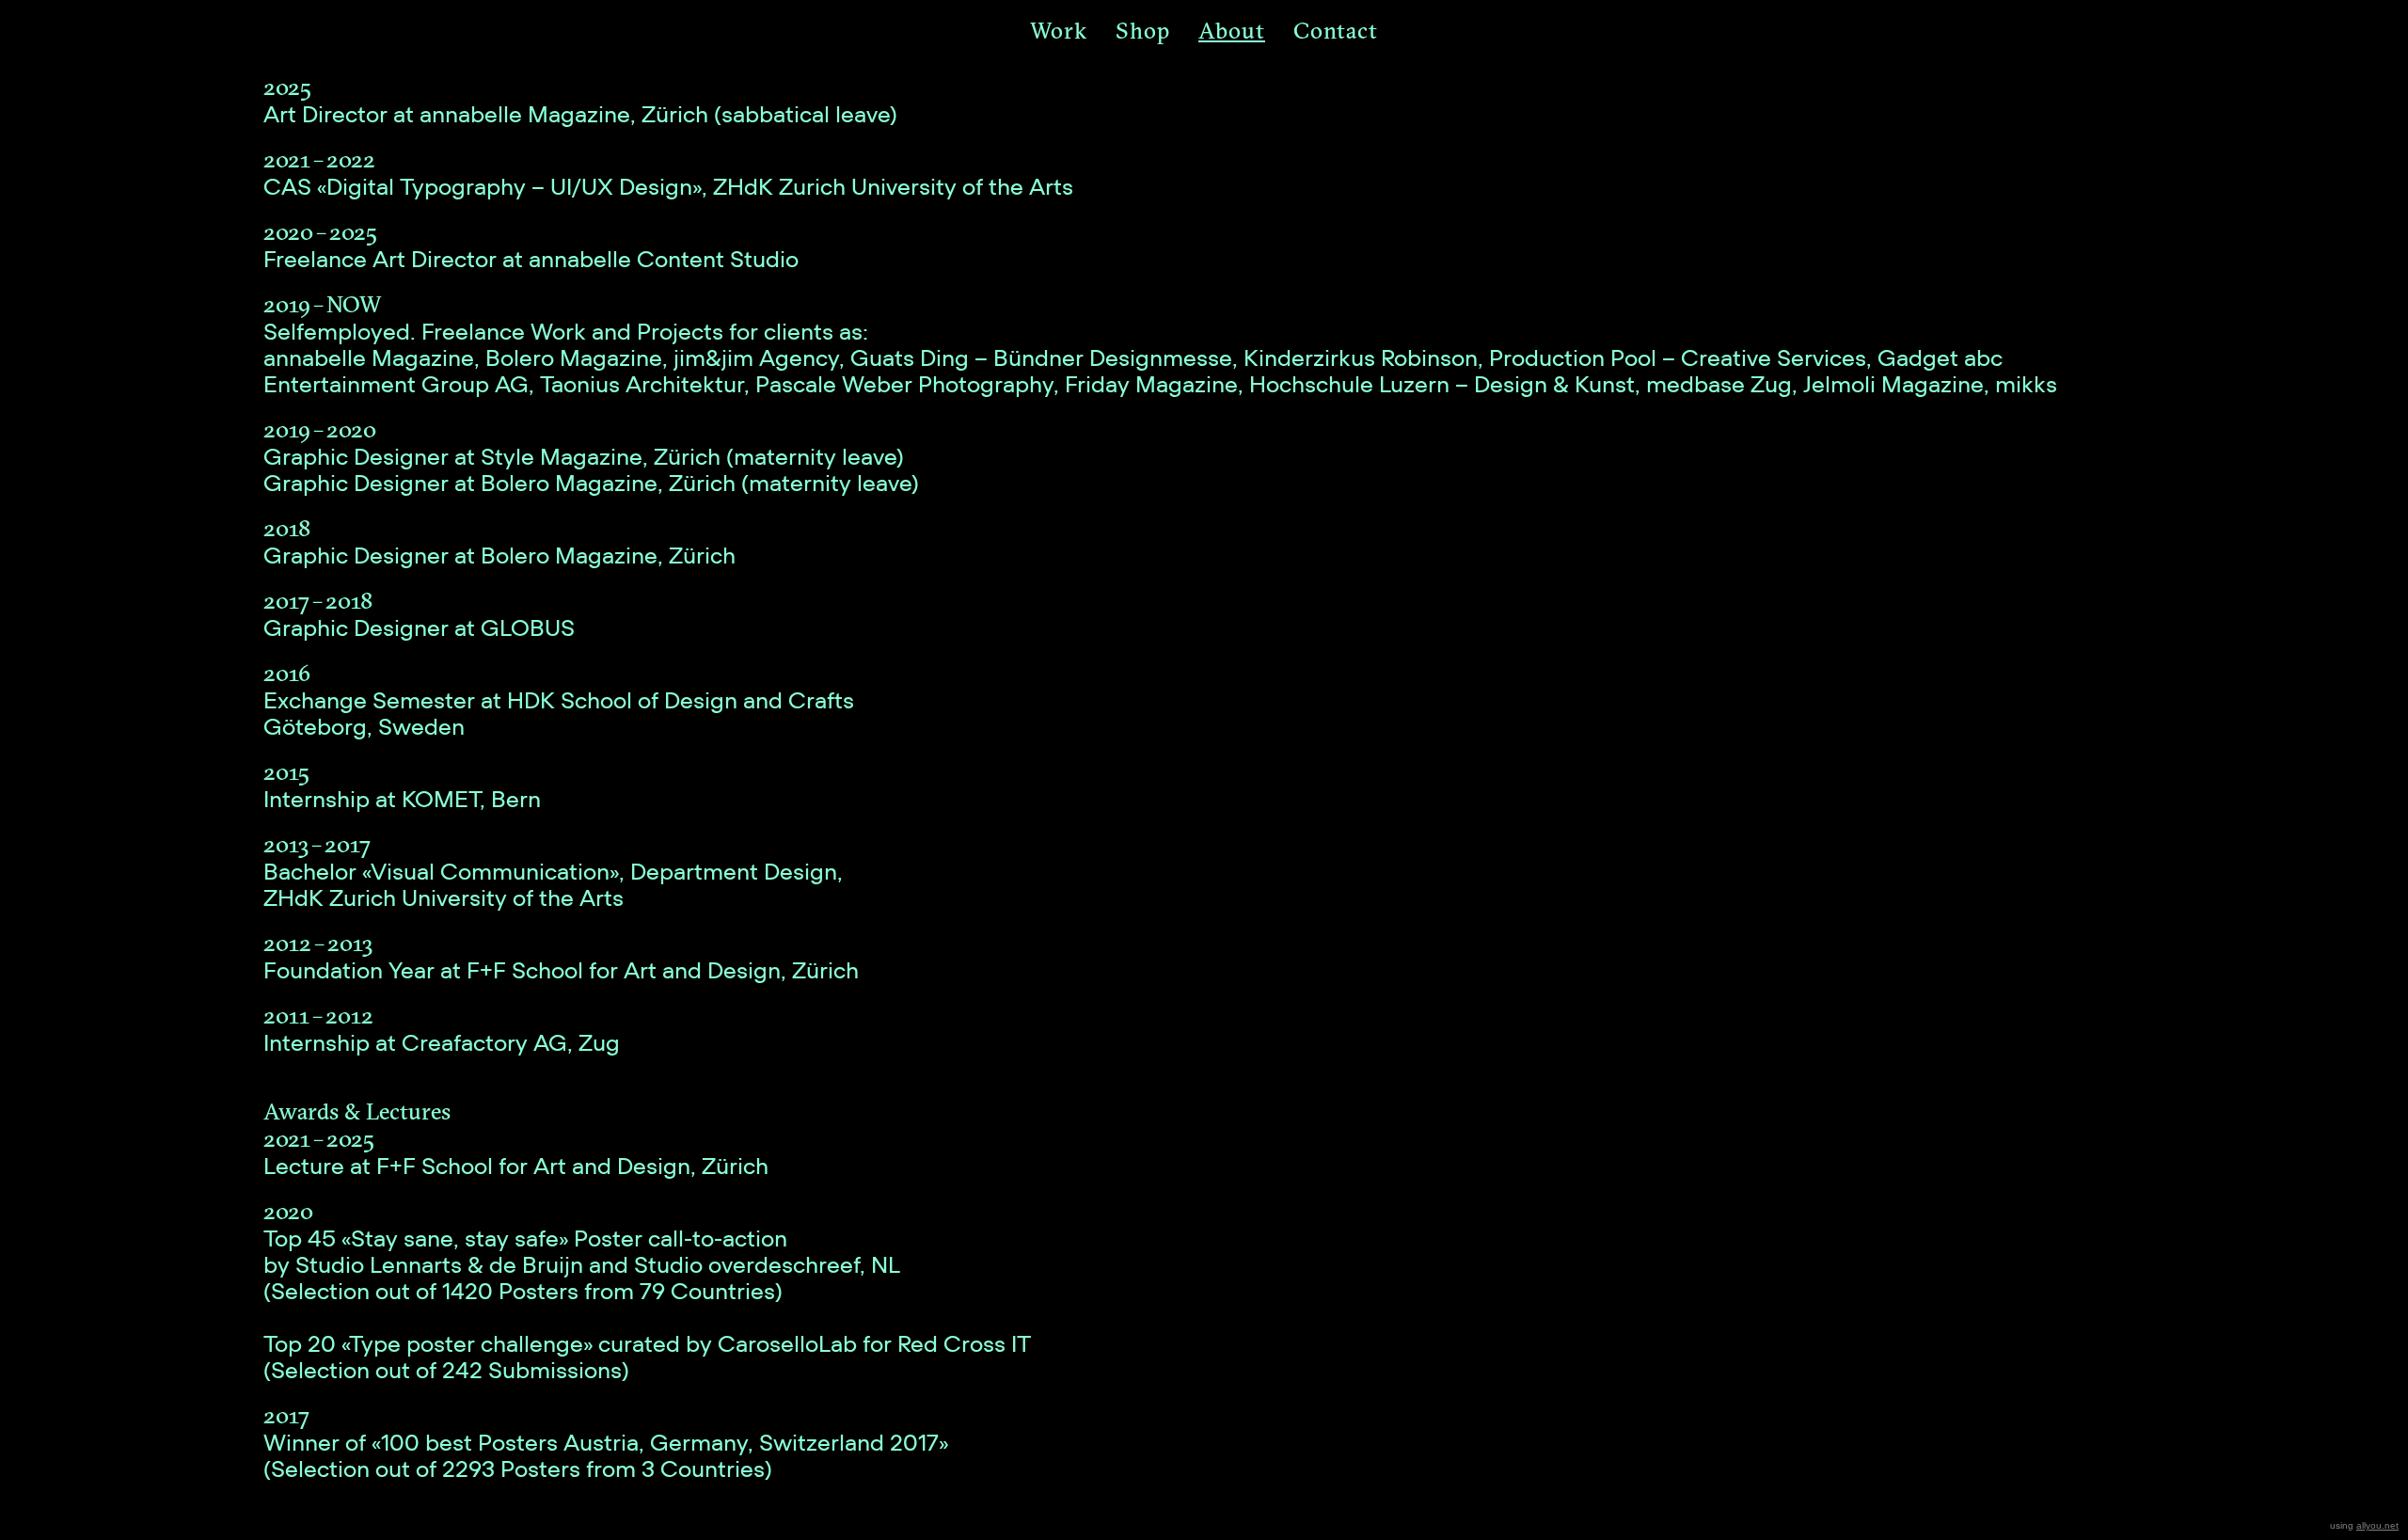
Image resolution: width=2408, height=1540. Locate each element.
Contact (1336, 30)
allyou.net (2377, 1525)
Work (1059, 30)
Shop (1143, 30)
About (1232, 30)
